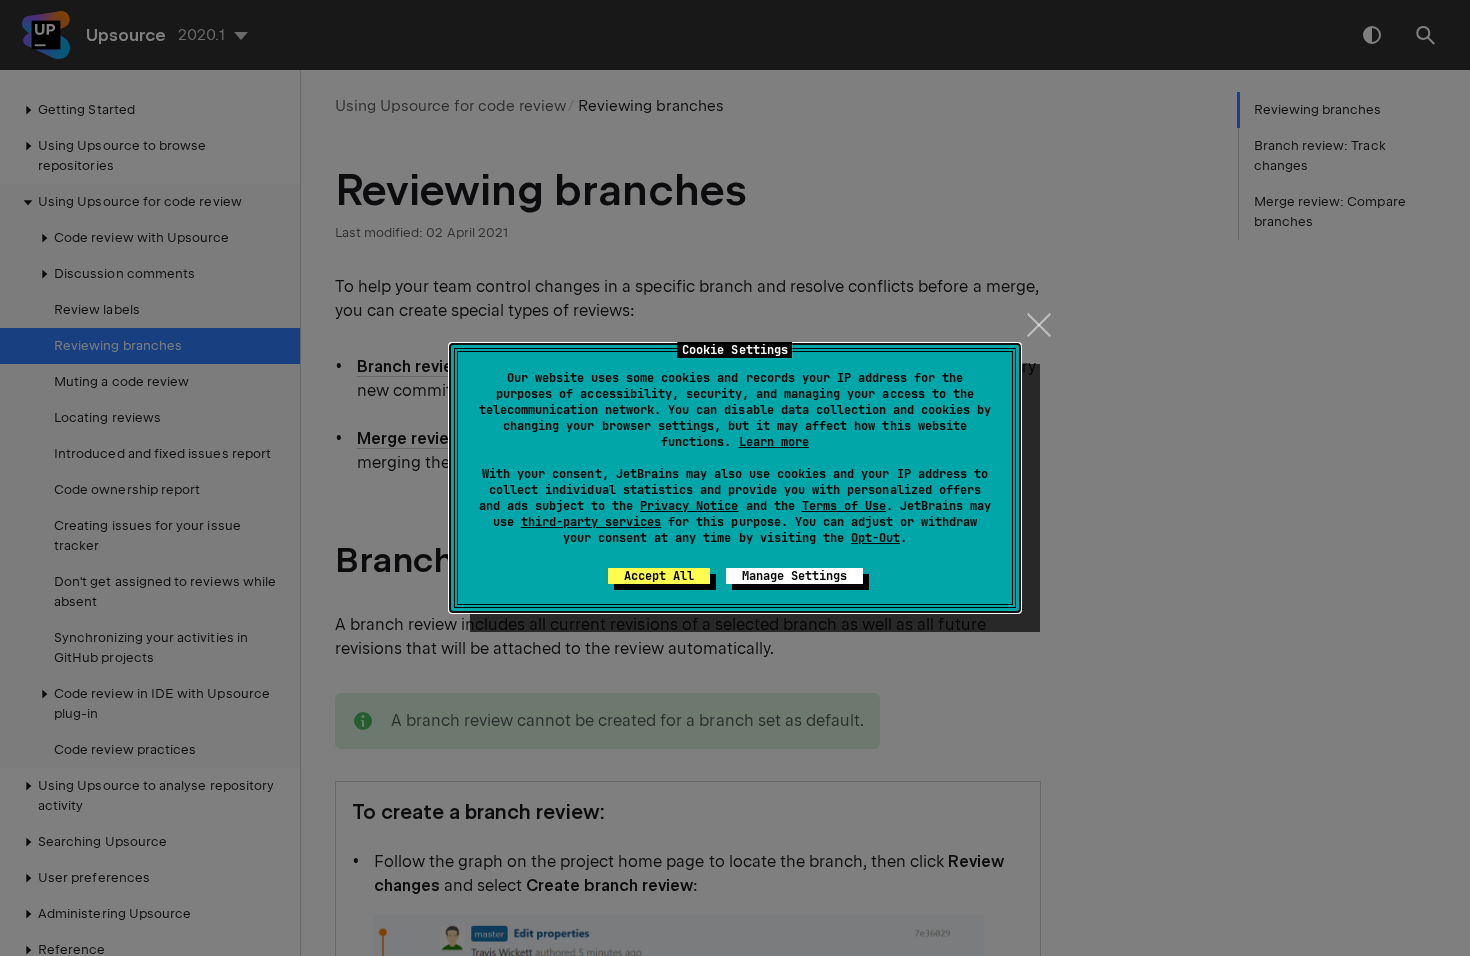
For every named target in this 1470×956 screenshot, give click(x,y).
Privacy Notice (689, 506)
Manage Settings (794, 576)
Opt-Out (875, 538)
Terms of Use (844, 506)
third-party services (591, 522)
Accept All (659, 576)
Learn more (774, 442)
